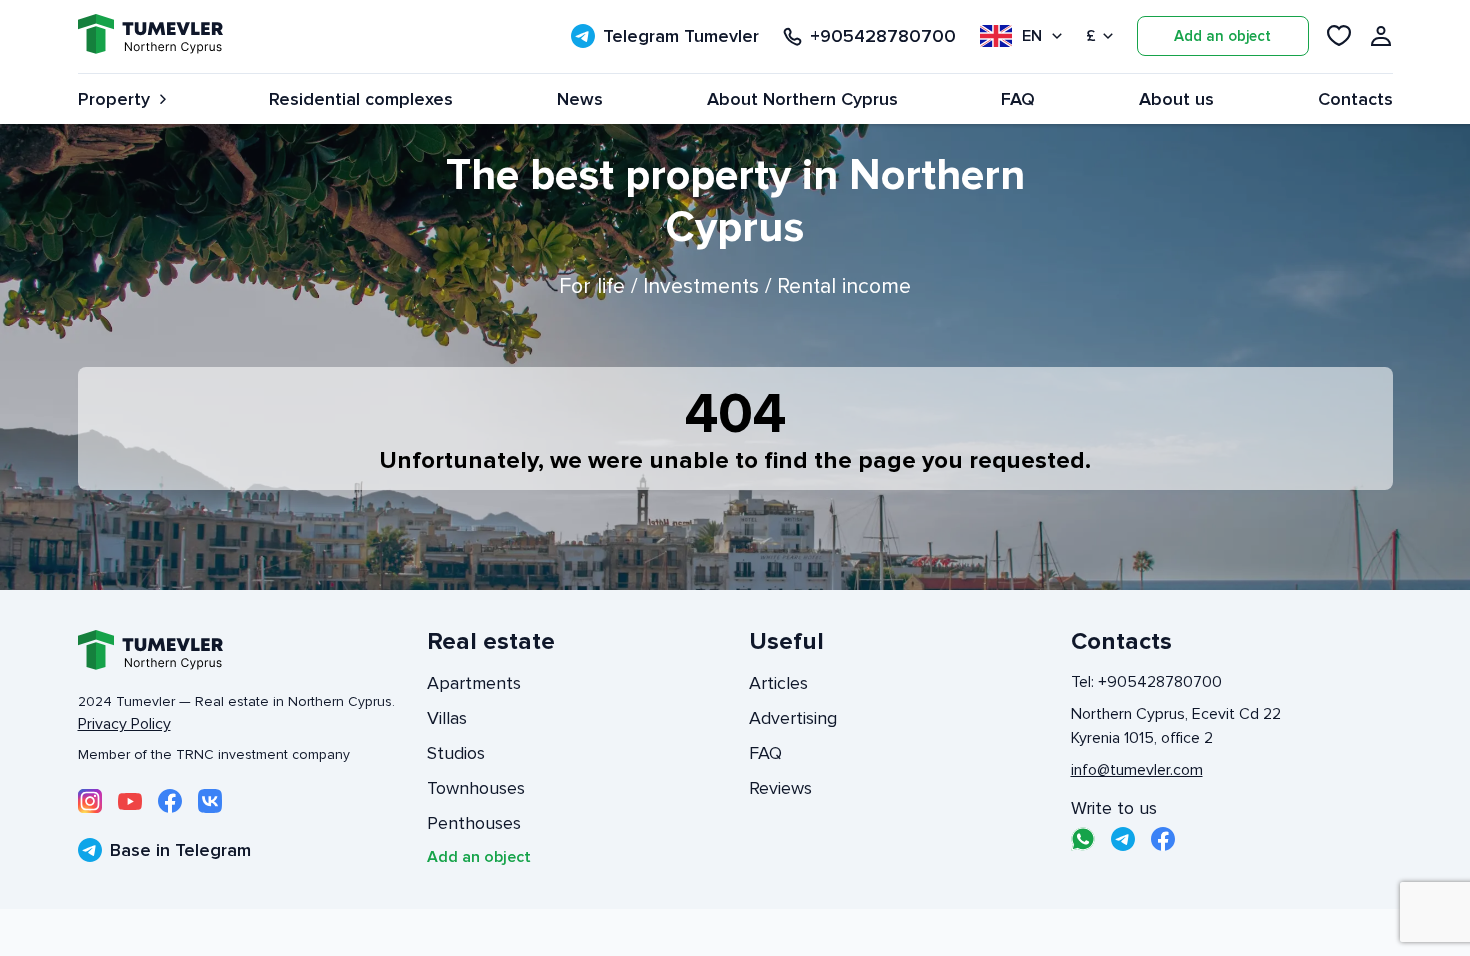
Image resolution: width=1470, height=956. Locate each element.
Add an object (1222, 36)
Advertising (793, 718)
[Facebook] (170, 801)
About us (1176, 99)
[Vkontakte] (210, 801)
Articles (778, 683)
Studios (456, 753)
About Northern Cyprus (802, 99)
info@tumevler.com (1137, 770)
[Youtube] (130, 801)
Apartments (474, 683)
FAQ (1018, 99)
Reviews (780, 788)
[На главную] (150, 36)
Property (114, 99)
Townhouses (476, 788)
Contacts (1355, 99)
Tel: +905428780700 (1146, 682)
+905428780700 (883, 36)
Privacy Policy (124, 724)
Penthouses (474, 823)
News (580, 99)
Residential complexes (361, 99)
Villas (447, 718)
